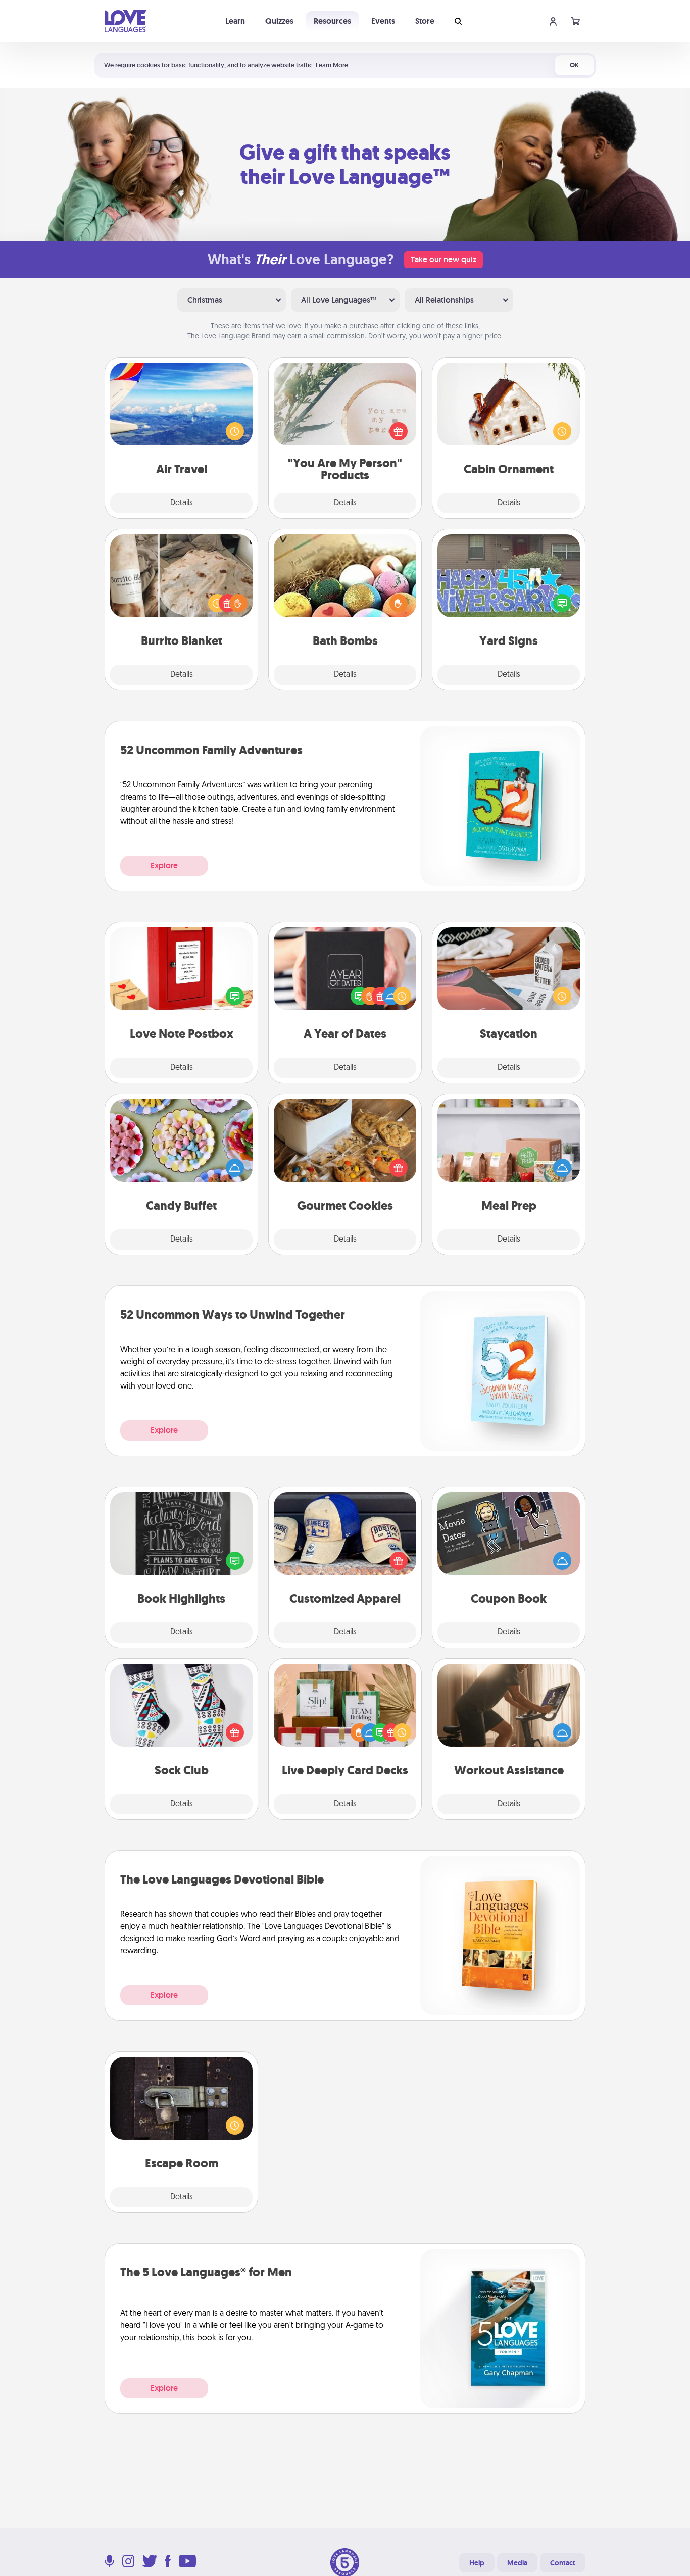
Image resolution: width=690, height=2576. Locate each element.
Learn (235, 21)
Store (425, 21)
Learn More (332, 65)
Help (477, 2563)
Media (517, 2563)
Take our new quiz (443, 259)
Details (182, 503)
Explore (164, 865)
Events (383, 21)
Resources (332, 21)
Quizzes (279, 21)
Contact (563, 2563)
